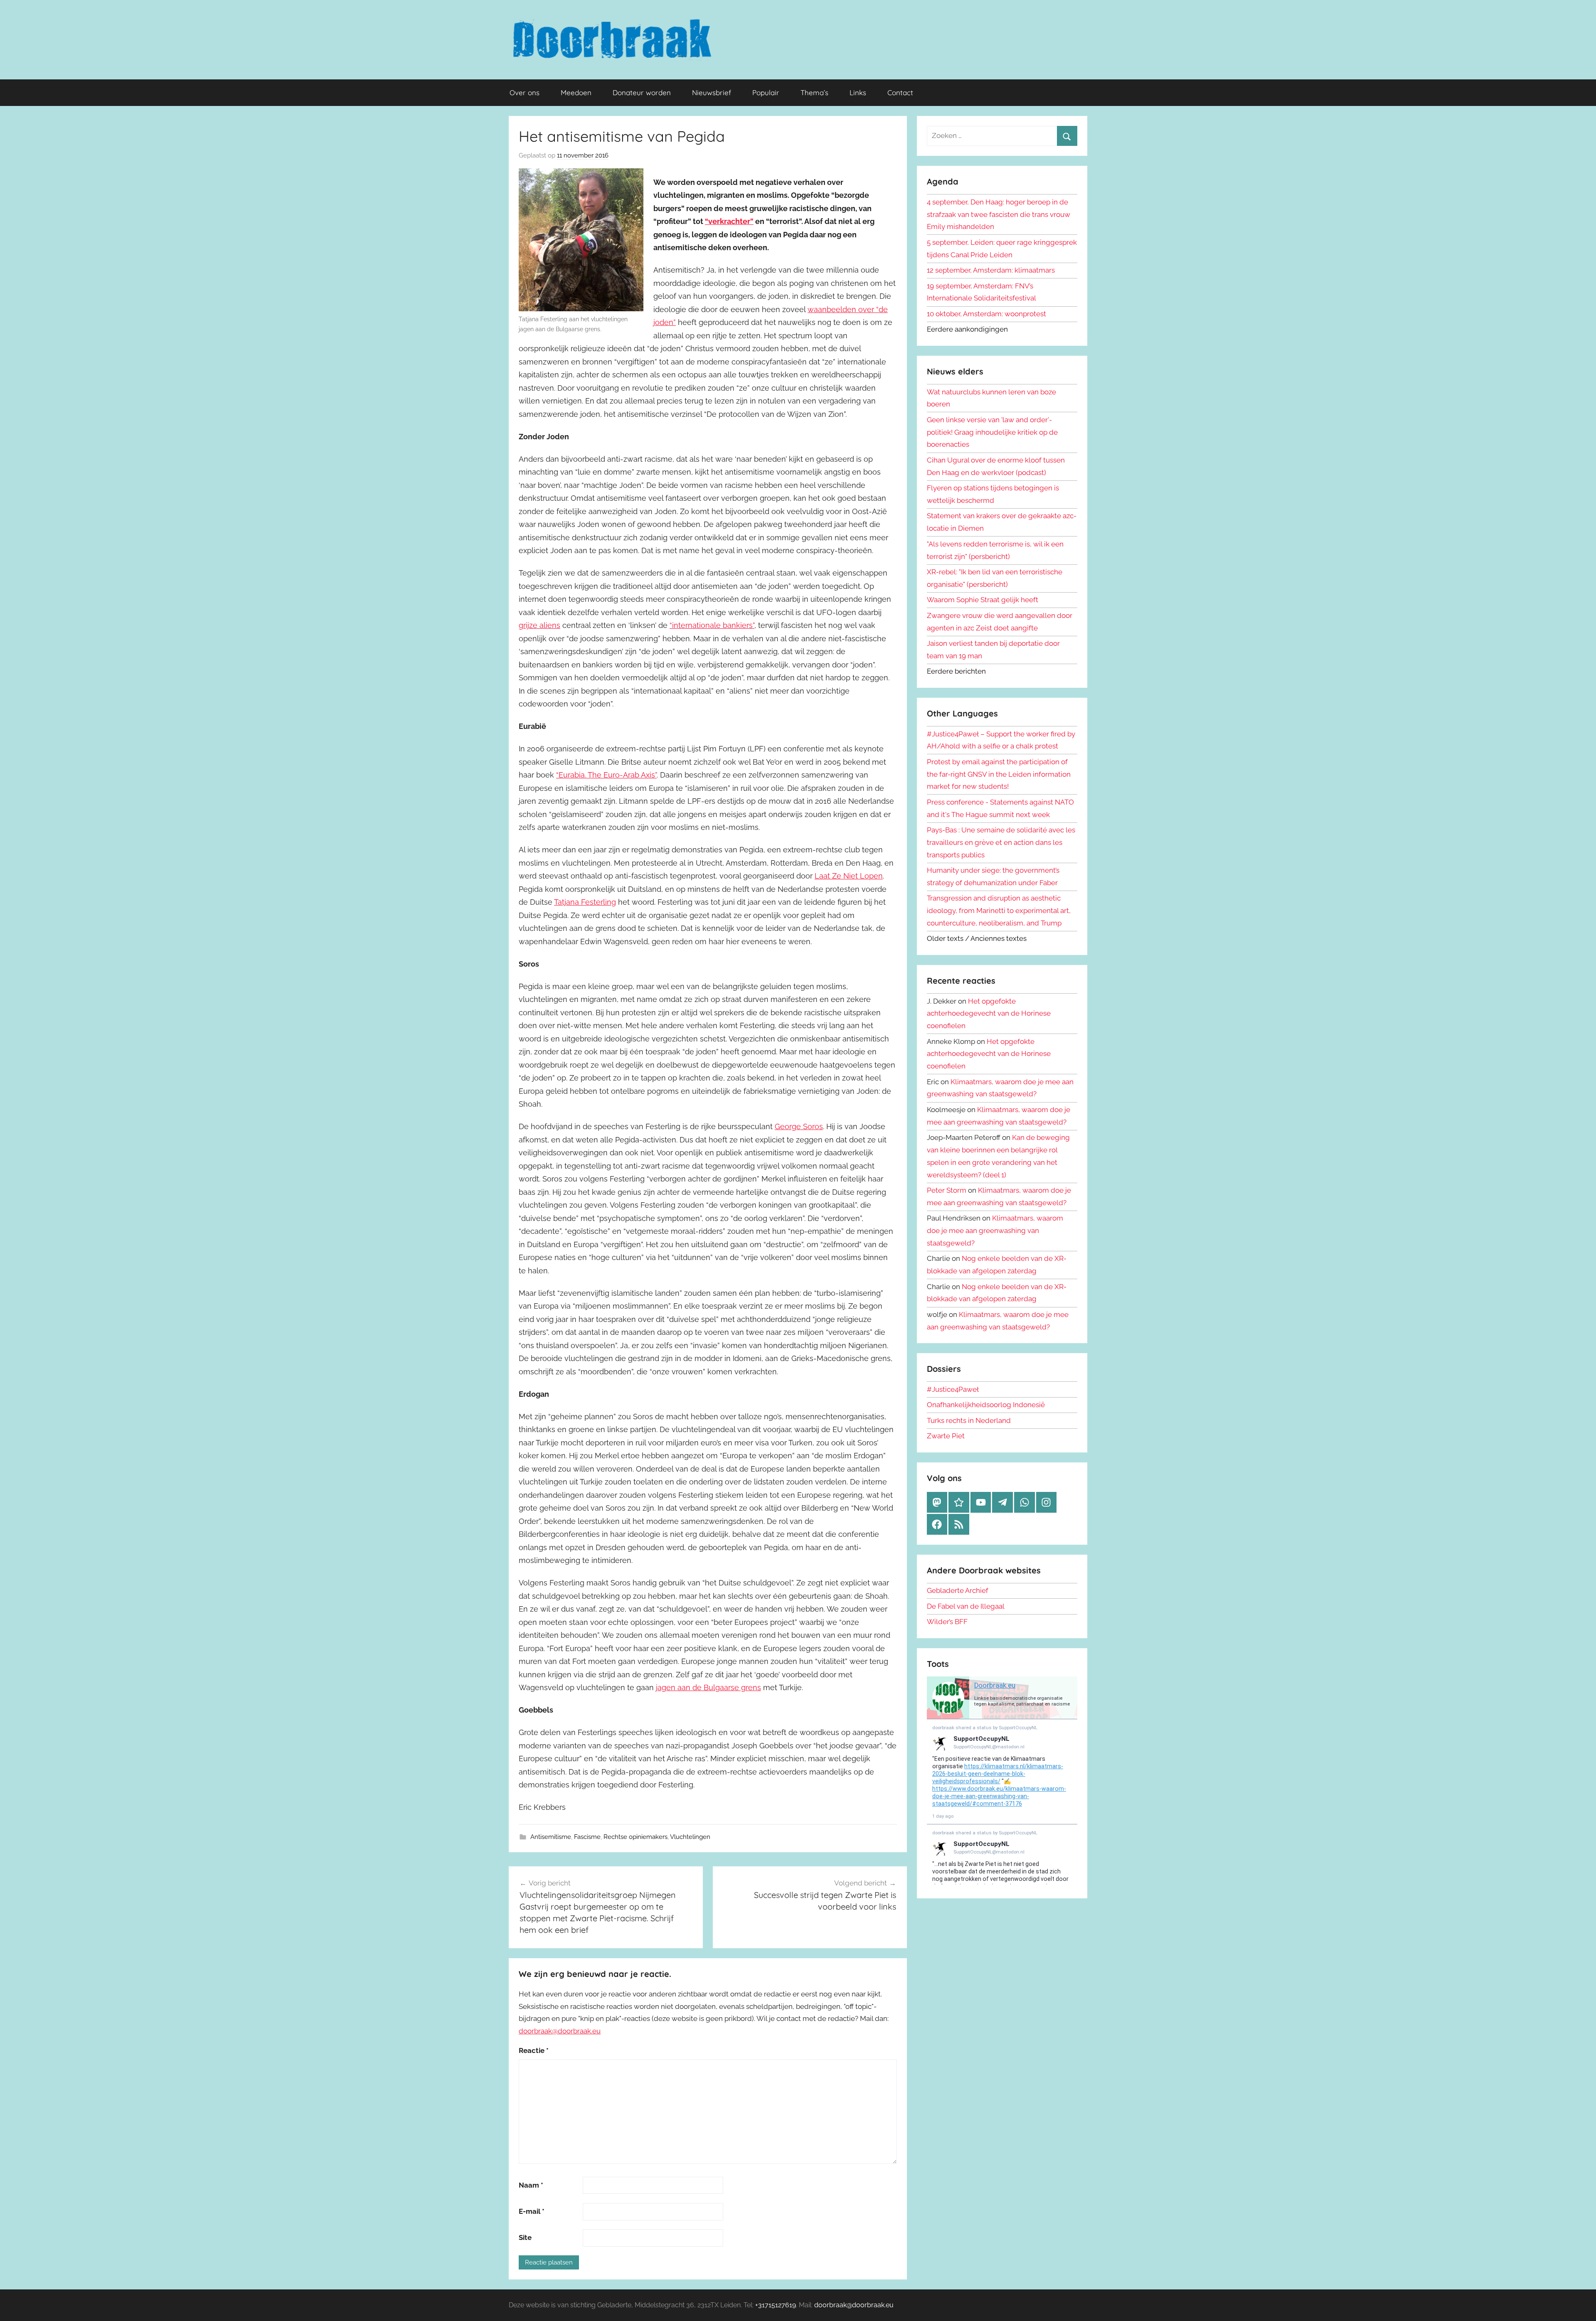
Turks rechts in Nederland (969, 1420)
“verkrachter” (729, 221)
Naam (531, 2185)
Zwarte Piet (946, 1436)
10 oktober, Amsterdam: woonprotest (986, 314)
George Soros (799, 1126)
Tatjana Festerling (585, 902)
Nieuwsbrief (712, 92)
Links (858, 92)
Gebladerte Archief (958, 1590)
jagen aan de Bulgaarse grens (708, 1687)
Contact (900, 92)
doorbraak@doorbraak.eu (560, 2031)
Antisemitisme (551, 1837)
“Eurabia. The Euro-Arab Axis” (606, 775)
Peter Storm (947, 1190)
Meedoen (576, 92)
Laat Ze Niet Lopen (849, 876)
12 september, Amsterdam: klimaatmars (991, 270)
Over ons (525, 92)
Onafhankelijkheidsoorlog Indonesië (986, 1405)
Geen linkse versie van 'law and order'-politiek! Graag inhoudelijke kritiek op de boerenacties (992, 432)
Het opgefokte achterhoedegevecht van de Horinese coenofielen (989, 1014)
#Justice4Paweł (953, 1389)
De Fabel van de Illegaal (966, 1606)
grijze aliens (539, 625)
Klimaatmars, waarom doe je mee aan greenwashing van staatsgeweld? (995, 1231)
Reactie (534, 2050)
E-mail (532, 2211)
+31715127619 (776, 2305)
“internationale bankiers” (712, 625)
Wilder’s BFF (947, 1622)
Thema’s (814, 92)
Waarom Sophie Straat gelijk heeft (983, 600)
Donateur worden (642, 92)
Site (525, 2237)
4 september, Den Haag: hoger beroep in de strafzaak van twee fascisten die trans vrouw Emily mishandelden (999, 214)
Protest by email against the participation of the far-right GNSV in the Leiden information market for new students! (999, 774)
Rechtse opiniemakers (635, 1837)
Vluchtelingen (690, 1837)
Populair (766, 92)
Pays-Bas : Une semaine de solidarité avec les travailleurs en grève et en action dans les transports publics (1001, 842)
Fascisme (587, 1837)
